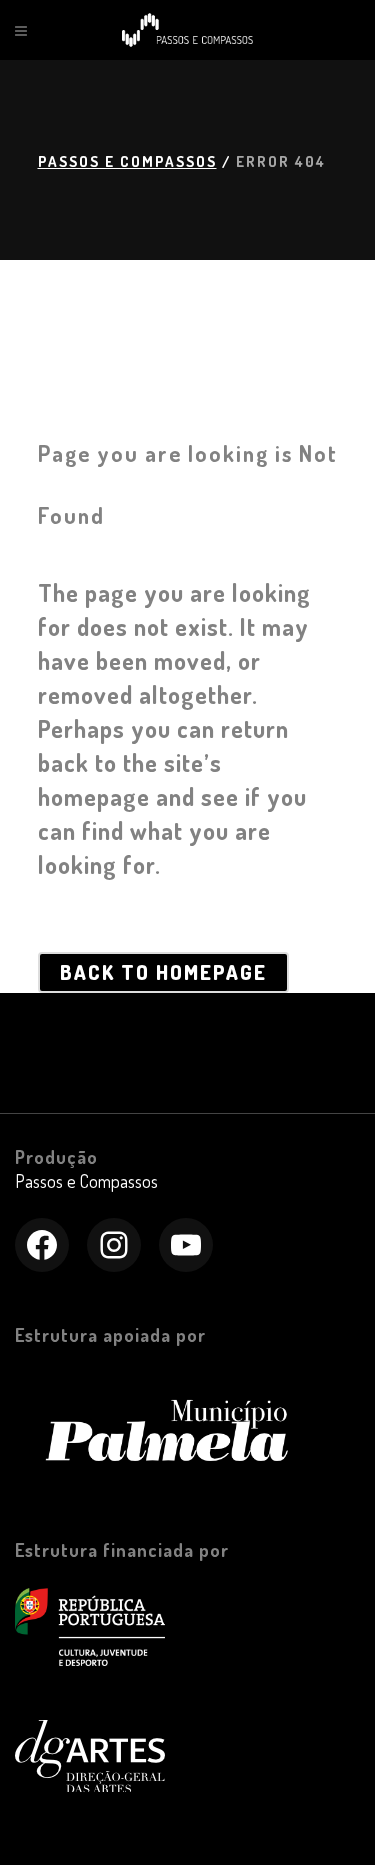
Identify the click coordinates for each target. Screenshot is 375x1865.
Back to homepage (163, 972)
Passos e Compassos (127, 161)
